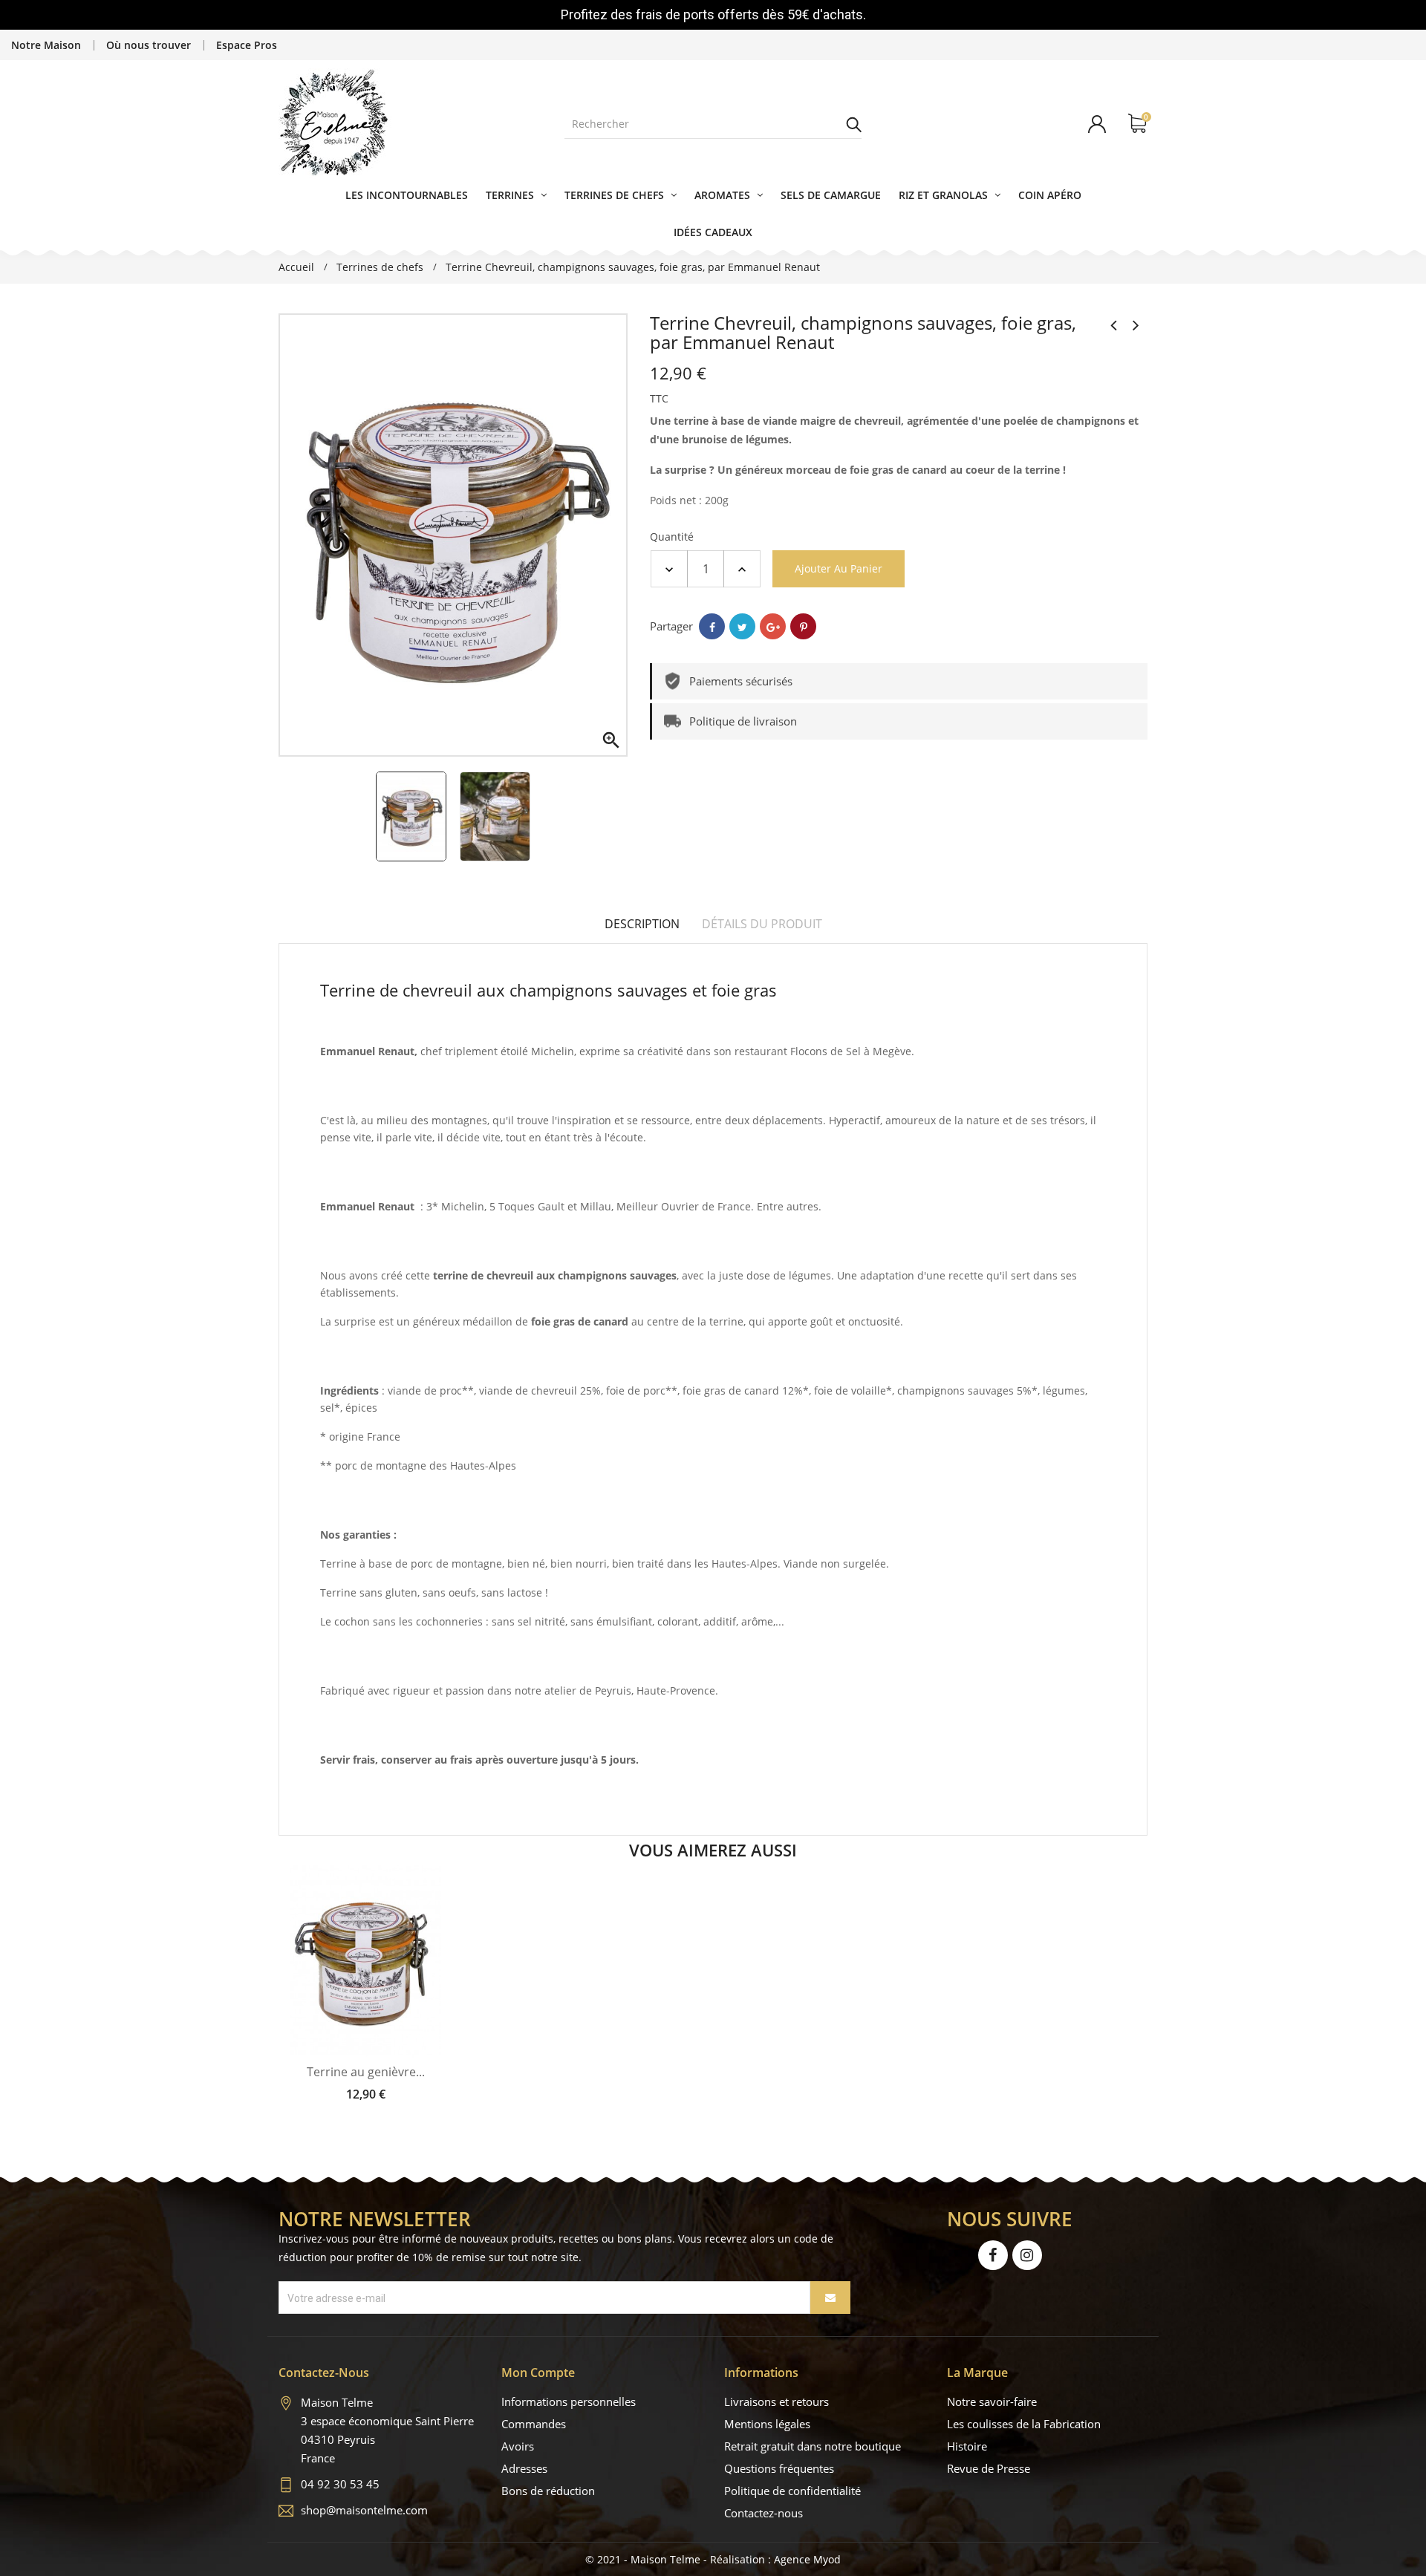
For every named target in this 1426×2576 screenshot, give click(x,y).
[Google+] (773, 626)
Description (642, 924)
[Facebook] (993, 2255)
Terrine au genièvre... (366, 2072)
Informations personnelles (569, 2401)
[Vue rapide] (380, 2043)
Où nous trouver (149, 45)
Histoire (967, 2446)
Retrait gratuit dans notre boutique (813, 2446)
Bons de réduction (548, 2491)
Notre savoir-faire (992, 2401)
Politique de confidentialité (792, 2491)
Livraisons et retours (777, 2401)
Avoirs (518, 2446)
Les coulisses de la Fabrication (1024, 2424)
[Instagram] (1027, 2255)
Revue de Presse (989, 2468)
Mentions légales (767, 2424)
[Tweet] (742, 626)
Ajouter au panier (839, 568)
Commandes (534, 2424)
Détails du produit (762, 924)
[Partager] (712, 626)
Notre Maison (46, 45)
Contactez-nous (764, 2513)
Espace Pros (247, 45)
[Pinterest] (803, 626)
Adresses (524, 2468)
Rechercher (854, 124)
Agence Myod (807, 2559)
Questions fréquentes (779, 2468)
